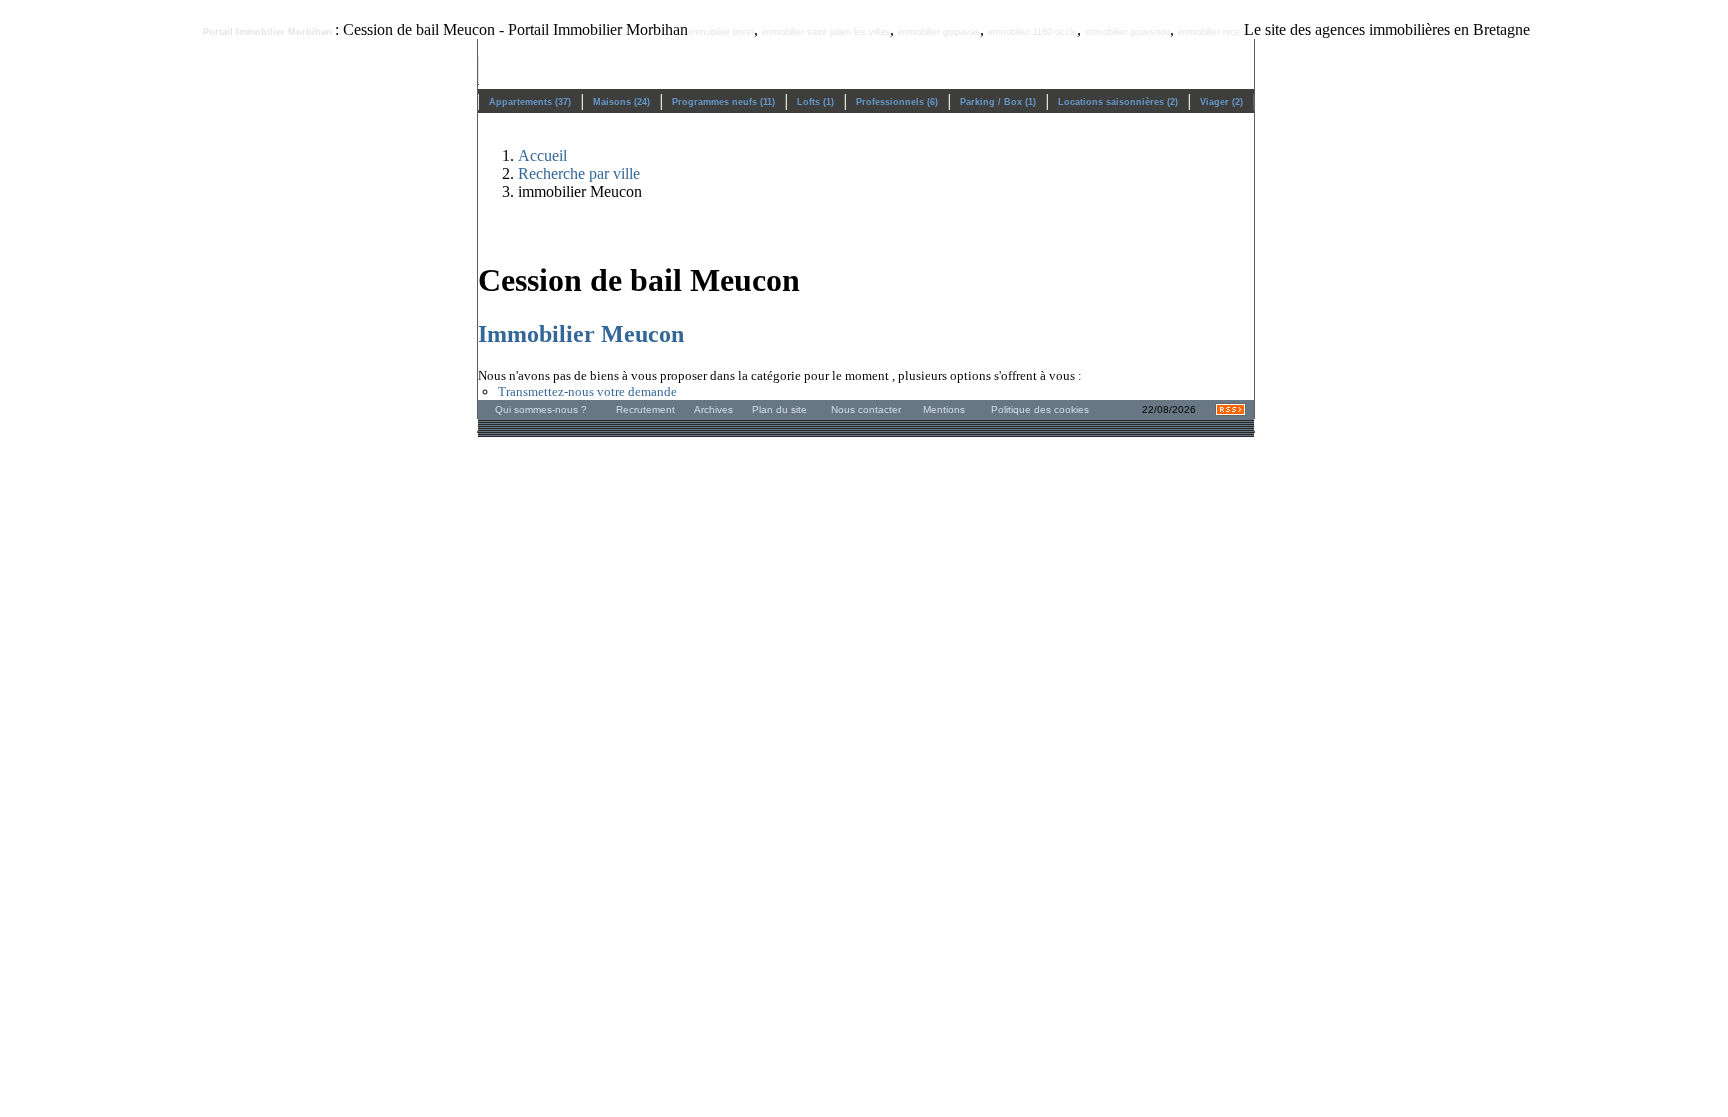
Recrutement (645, 409)
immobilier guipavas (939, 32)
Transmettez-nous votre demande (587, 391)
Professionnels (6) (897, 102)
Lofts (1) (815, 102)
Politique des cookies (1040, 409)
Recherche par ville (579, 173)
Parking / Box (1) (998, 102)
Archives (713, 409)
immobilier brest (721, 32)
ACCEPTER (927, 1069)
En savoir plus (1333, 1025)
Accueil (542, 155)
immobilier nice (1209, 32)
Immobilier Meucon (581, 334)
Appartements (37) (530, 102)
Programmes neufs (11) (723, 102)
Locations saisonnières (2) (1118, 102)
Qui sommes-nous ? (541, 409)
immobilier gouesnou (1127, 32)
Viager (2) (1221, 102)
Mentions (944, 409)
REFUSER (796, 1069)
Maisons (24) (621, 102)
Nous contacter (866, 409)
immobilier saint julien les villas (826, 32)
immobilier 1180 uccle (1032, 32)
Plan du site (779, 409)
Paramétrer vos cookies (1450, 1025)
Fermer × (1671, 928)
